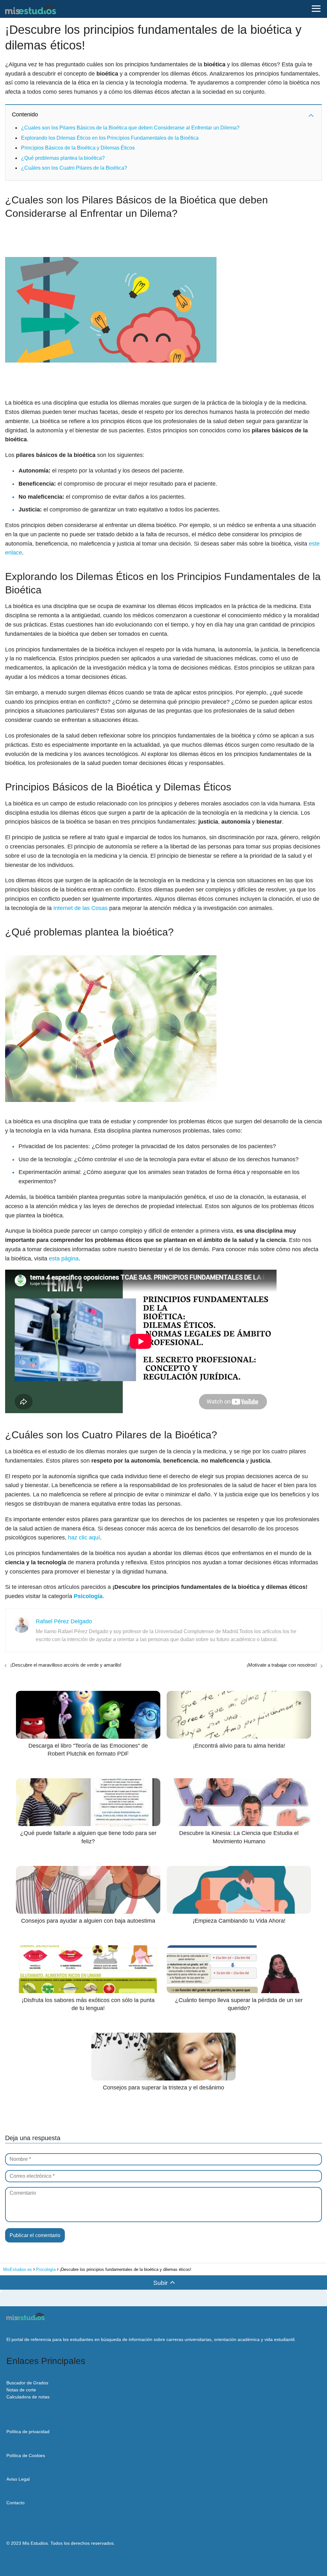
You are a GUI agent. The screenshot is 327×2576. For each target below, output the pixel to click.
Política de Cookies (26, 2455)
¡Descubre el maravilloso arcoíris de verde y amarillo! (66, 1665)
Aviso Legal (18, 2479)
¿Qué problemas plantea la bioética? (63, 158)
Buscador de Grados (27, 2383)
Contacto (15, 2503)
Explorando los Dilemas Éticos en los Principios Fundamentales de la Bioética (110, 138)
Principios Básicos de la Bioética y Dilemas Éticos (78, 148)
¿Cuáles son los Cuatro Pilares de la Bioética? (74, 168)
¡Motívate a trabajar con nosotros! (282, 1665)
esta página (64, 1259)
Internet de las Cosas (80, 908)
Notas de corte (21, 2390)
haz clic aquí (84, 1538)
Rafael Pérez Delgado (64, 1621)
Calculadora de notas (28, 2397)
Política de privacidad (28, 2432)
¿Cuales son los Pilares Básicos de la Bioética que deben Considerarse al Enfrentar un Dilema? (130, 128)
